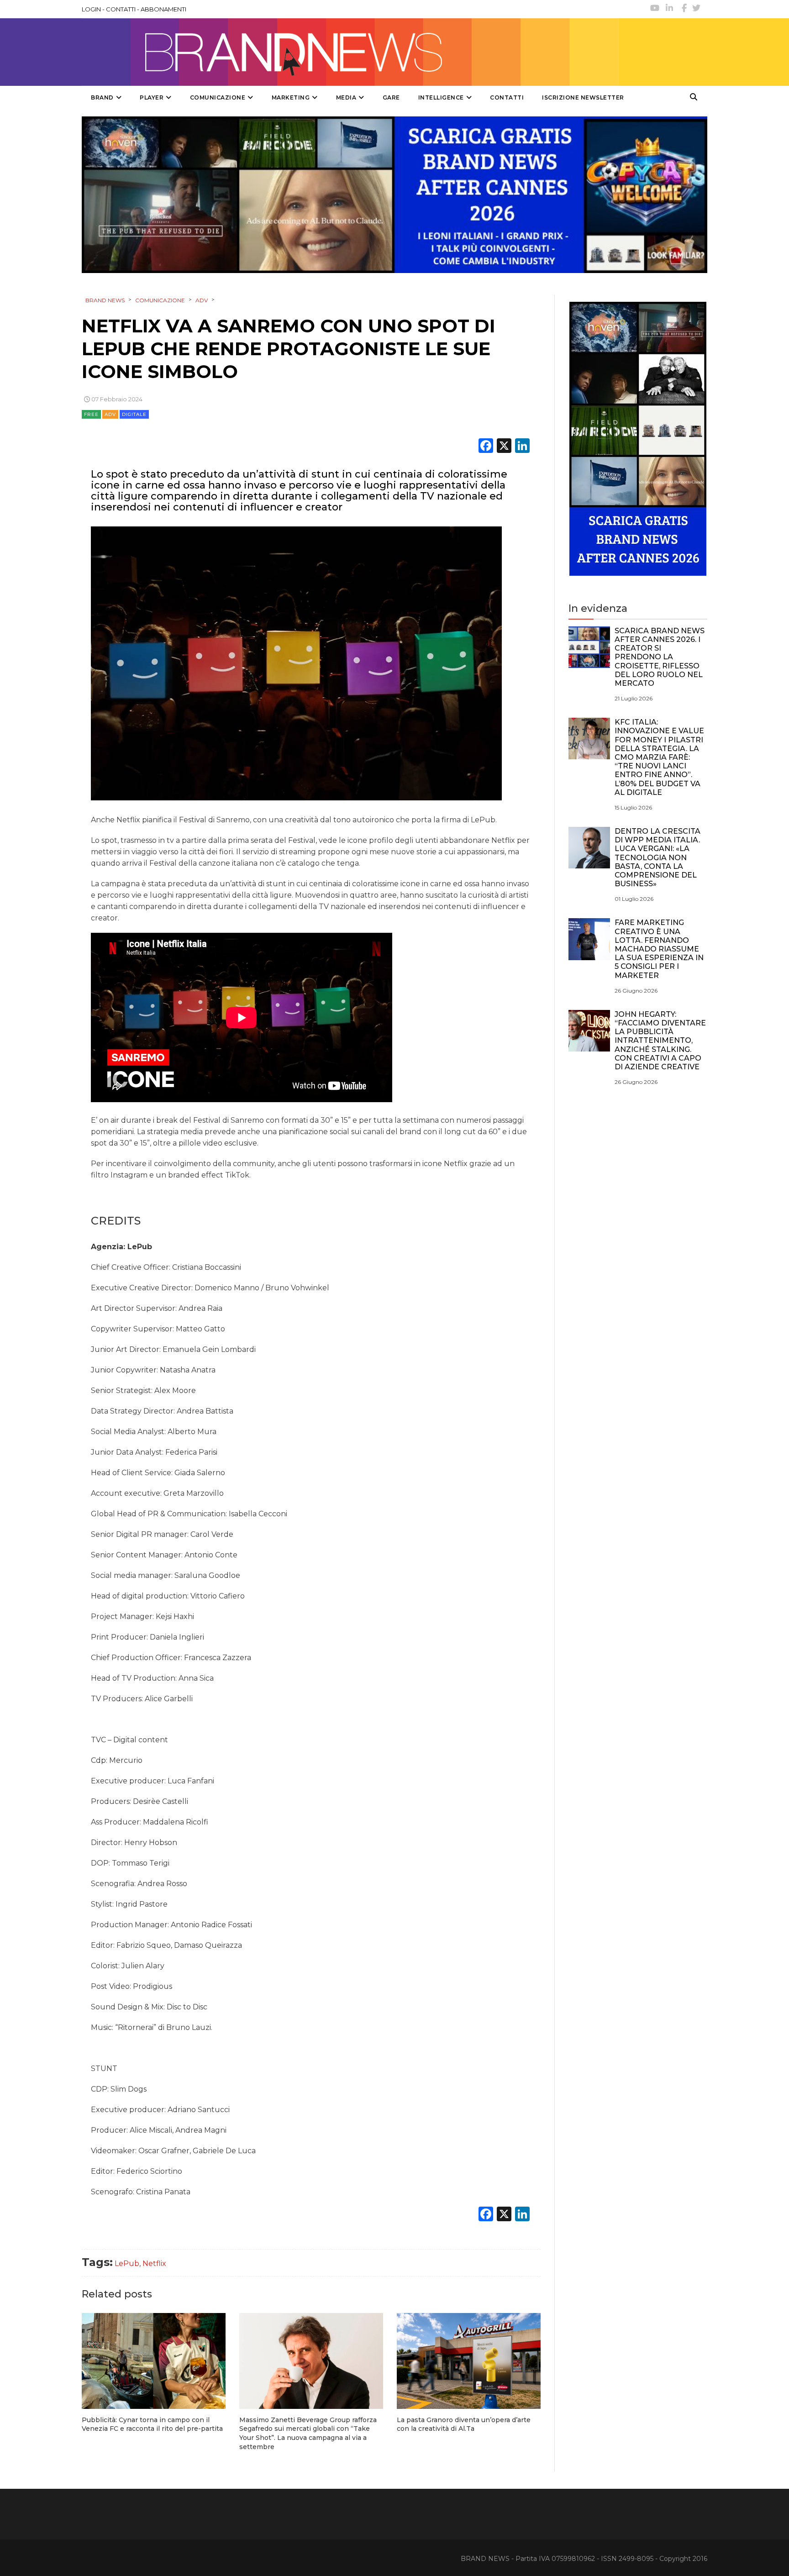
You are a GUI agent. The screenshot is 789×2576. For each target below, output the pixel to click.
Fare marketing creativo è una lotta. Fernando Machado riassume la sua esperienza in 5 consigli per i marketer (659, 949)
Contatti (507, 97)
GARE (391, 97)
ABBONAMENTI (163, 9)
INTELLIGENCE (441, 97)
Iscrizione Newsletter (583, 97)
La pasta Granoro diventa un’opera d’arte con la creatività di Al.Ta (464, 2424)
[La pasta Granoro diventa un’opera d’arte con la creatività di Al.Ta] (469, 2361)
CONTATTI (121, 9)
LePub (127, 2263)
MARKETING (291, 97)
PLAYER (152, 97)
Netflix (154, 2263)
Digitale (134, 414)
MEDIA (346, 97)
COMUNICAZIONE (218, 97)
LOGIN (91, 9)
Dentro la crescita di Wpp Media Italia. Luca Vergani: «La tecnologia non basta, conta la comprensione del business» (657, 857)
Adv (110, 414)
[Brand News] (350, 52)
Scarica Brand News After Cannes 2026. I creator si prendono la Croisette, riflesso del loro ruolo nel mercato (660, 657)
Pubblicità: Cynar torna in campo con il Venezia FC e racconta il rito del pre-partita (152, 2424)
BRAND (102, 97)
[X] (504, 447)
